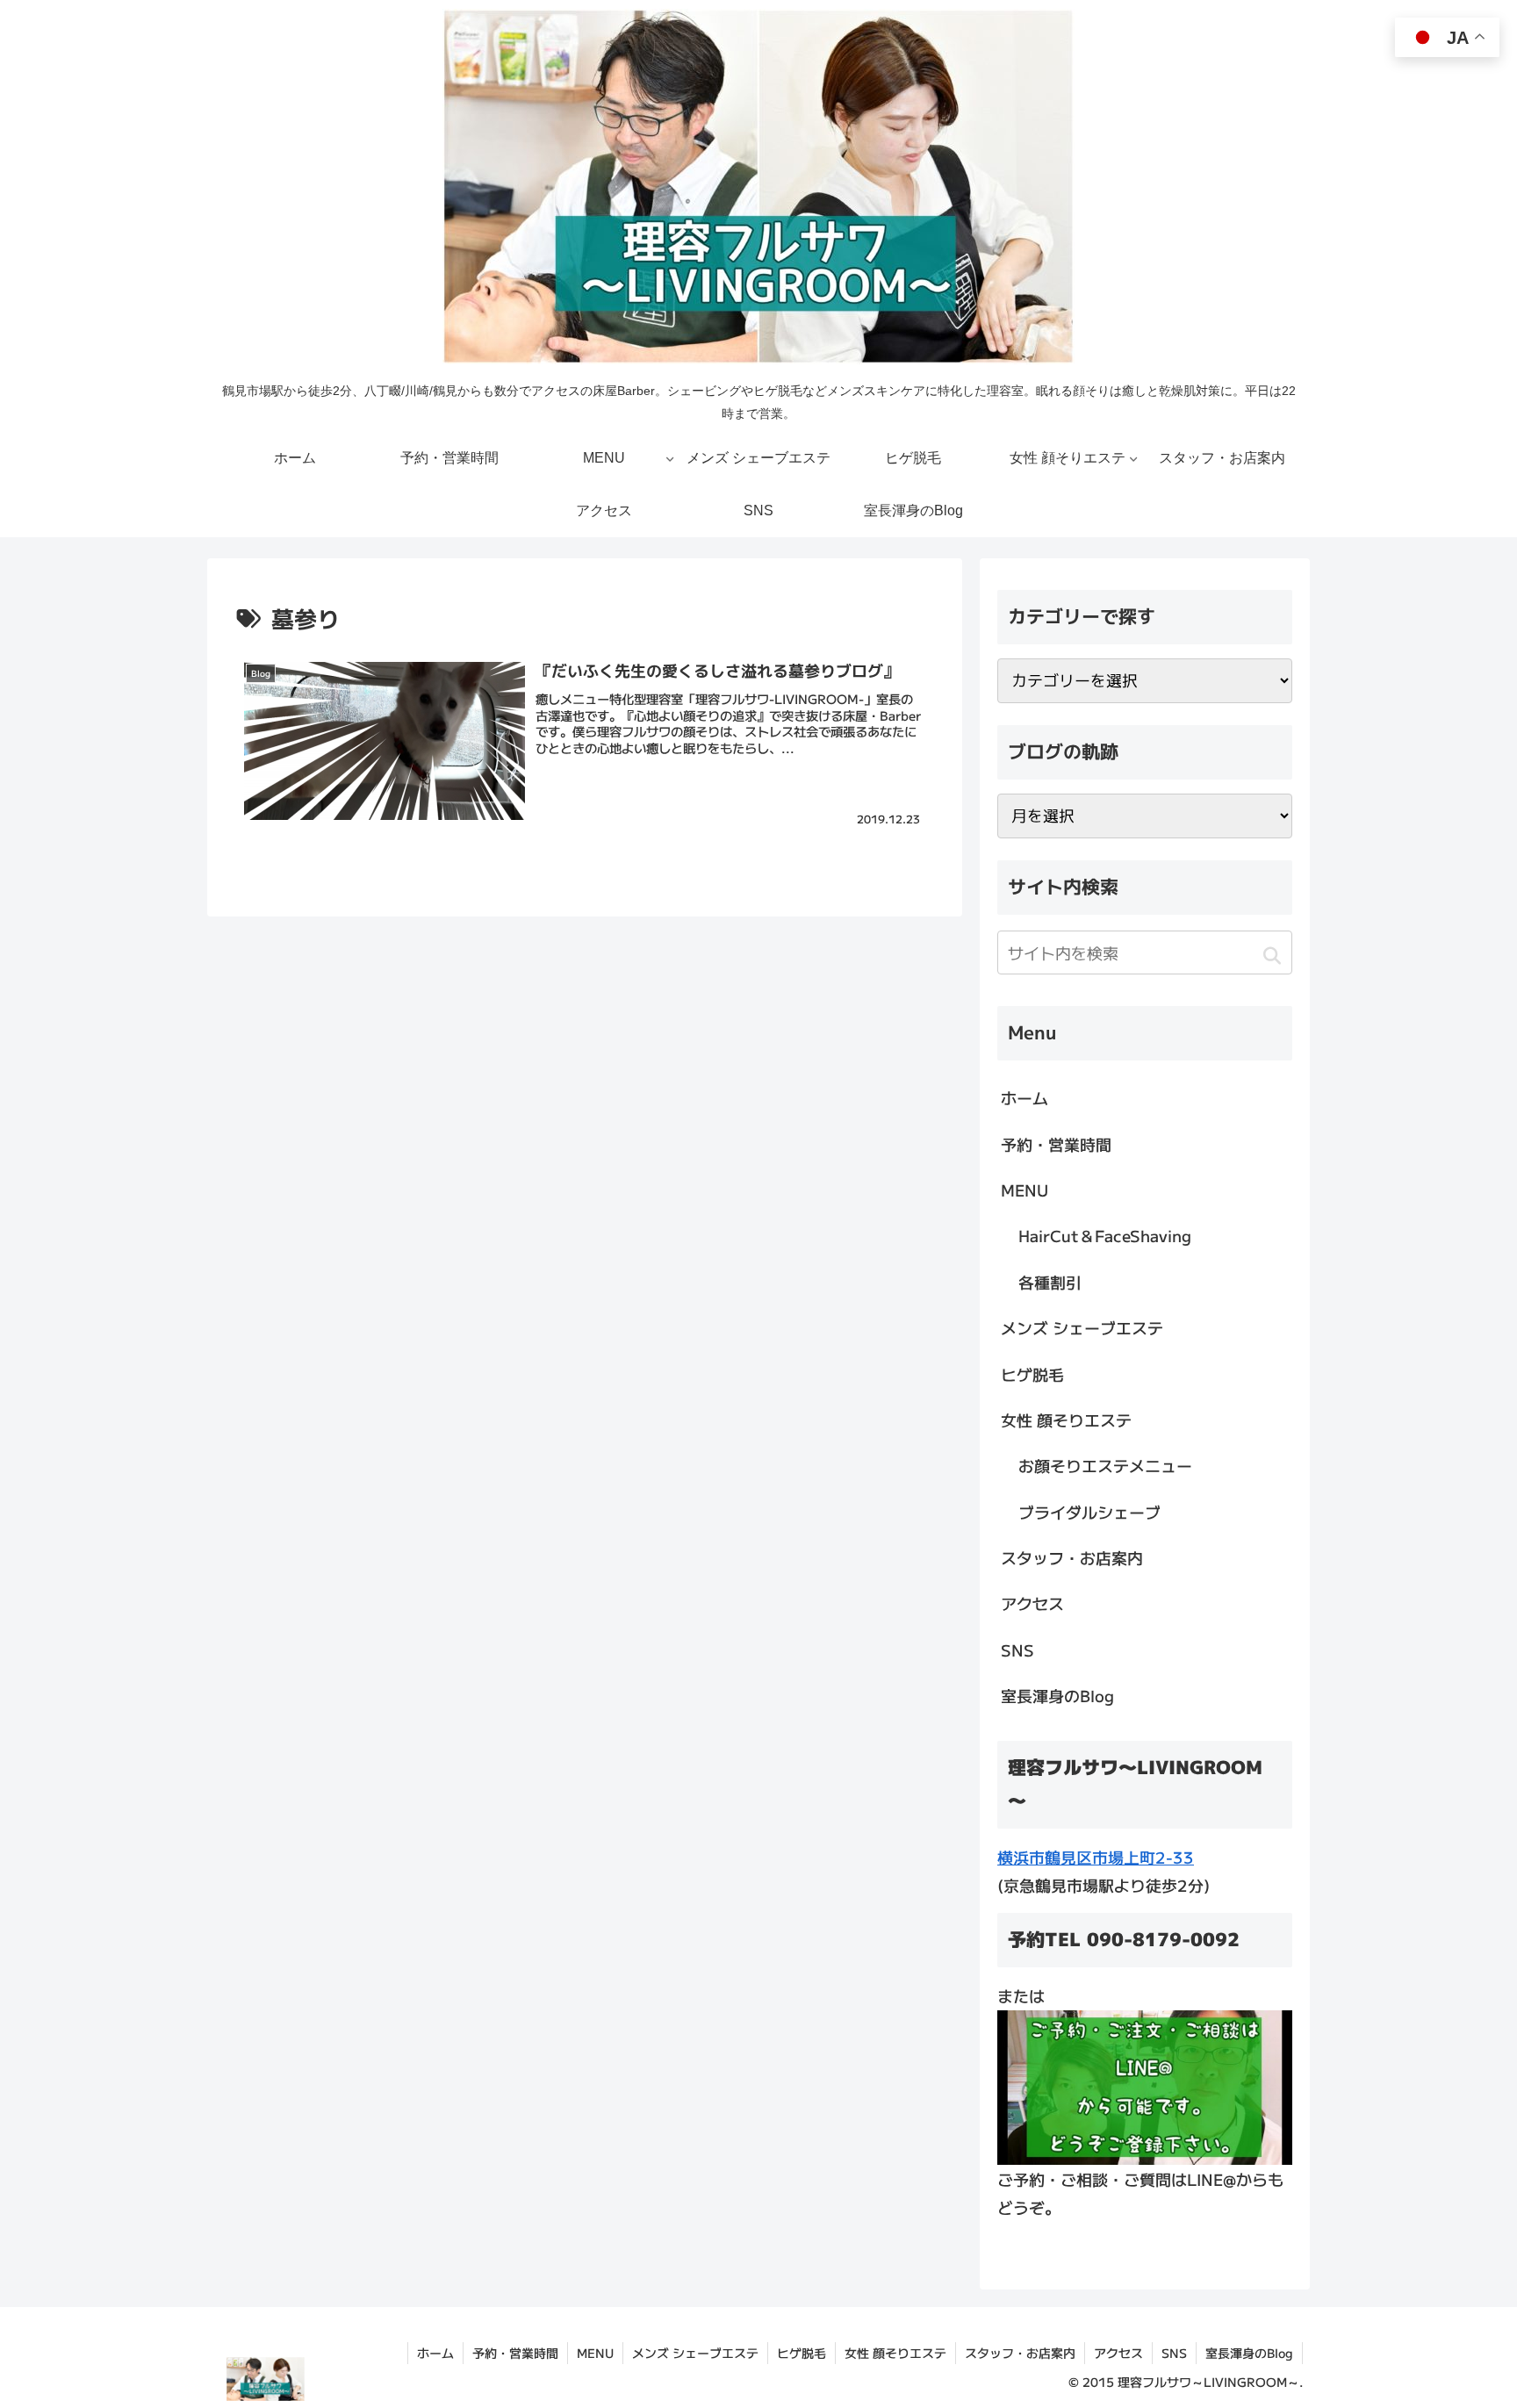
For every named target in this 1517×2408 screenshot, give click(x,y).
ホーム (1025, 1097)
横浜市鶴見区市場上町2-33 (1096, 1857)
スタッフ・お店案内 (1072, 1557)
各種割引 (1050, 1282)
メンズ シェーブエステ (1082, 1327)
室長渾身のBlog (1057, 1695)
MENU (1025, 1190)
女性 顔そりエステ (1066, 1420)
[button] (1272, 955)
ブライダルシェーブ (1089, 1512)
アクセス (1032, 1603)
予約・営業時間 (1056, 1144)
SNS (1017, 1650)
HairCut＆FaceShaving (1105, 1235)
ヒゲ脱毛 (1032, 1374)
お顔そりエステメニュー (1105, 1465)
